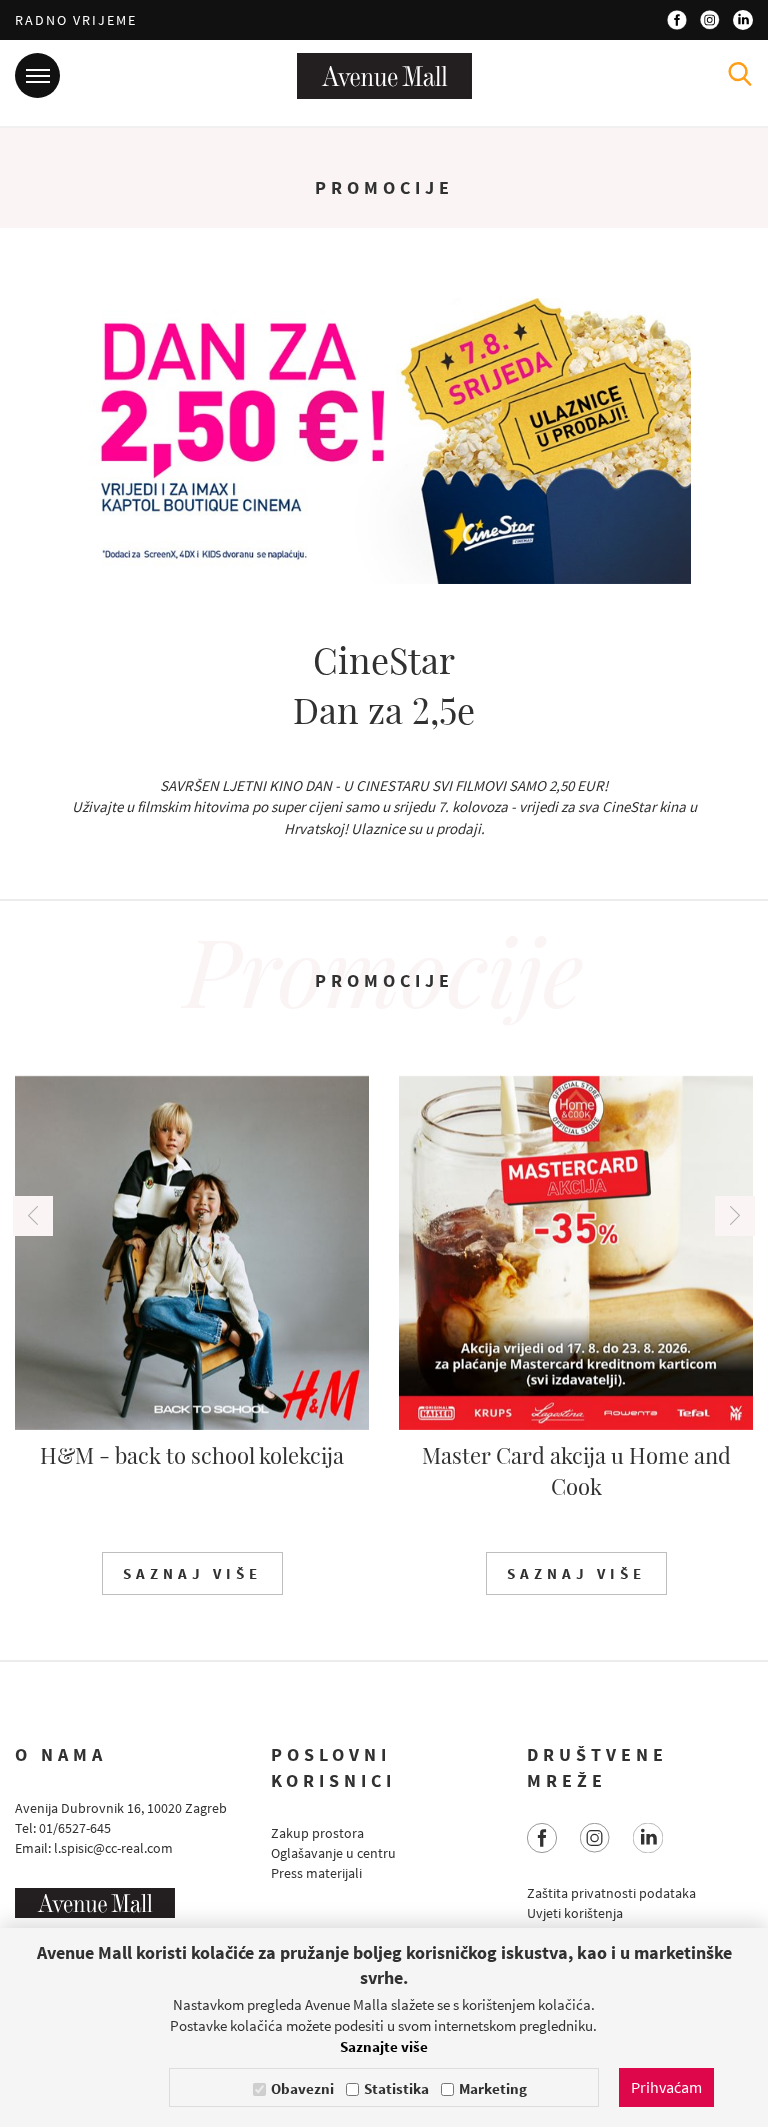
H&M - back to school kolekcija (192, 1455)
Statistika (396, 2088)
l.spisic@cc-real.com (113, 1848)
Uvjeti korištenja (575, 1913)
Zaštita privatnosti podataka (611, 1893)
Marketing (493, 2088)
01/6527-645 (75, 1828)
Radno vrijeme (76, 20)
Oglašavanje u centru (333, 1853)
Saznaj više (192, 1573)
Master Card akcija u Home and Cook (576, 1470)
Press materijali (316, 1873)
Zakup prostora (317, 1833)
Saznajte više (384, 2046)
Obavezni (302, 2088)
